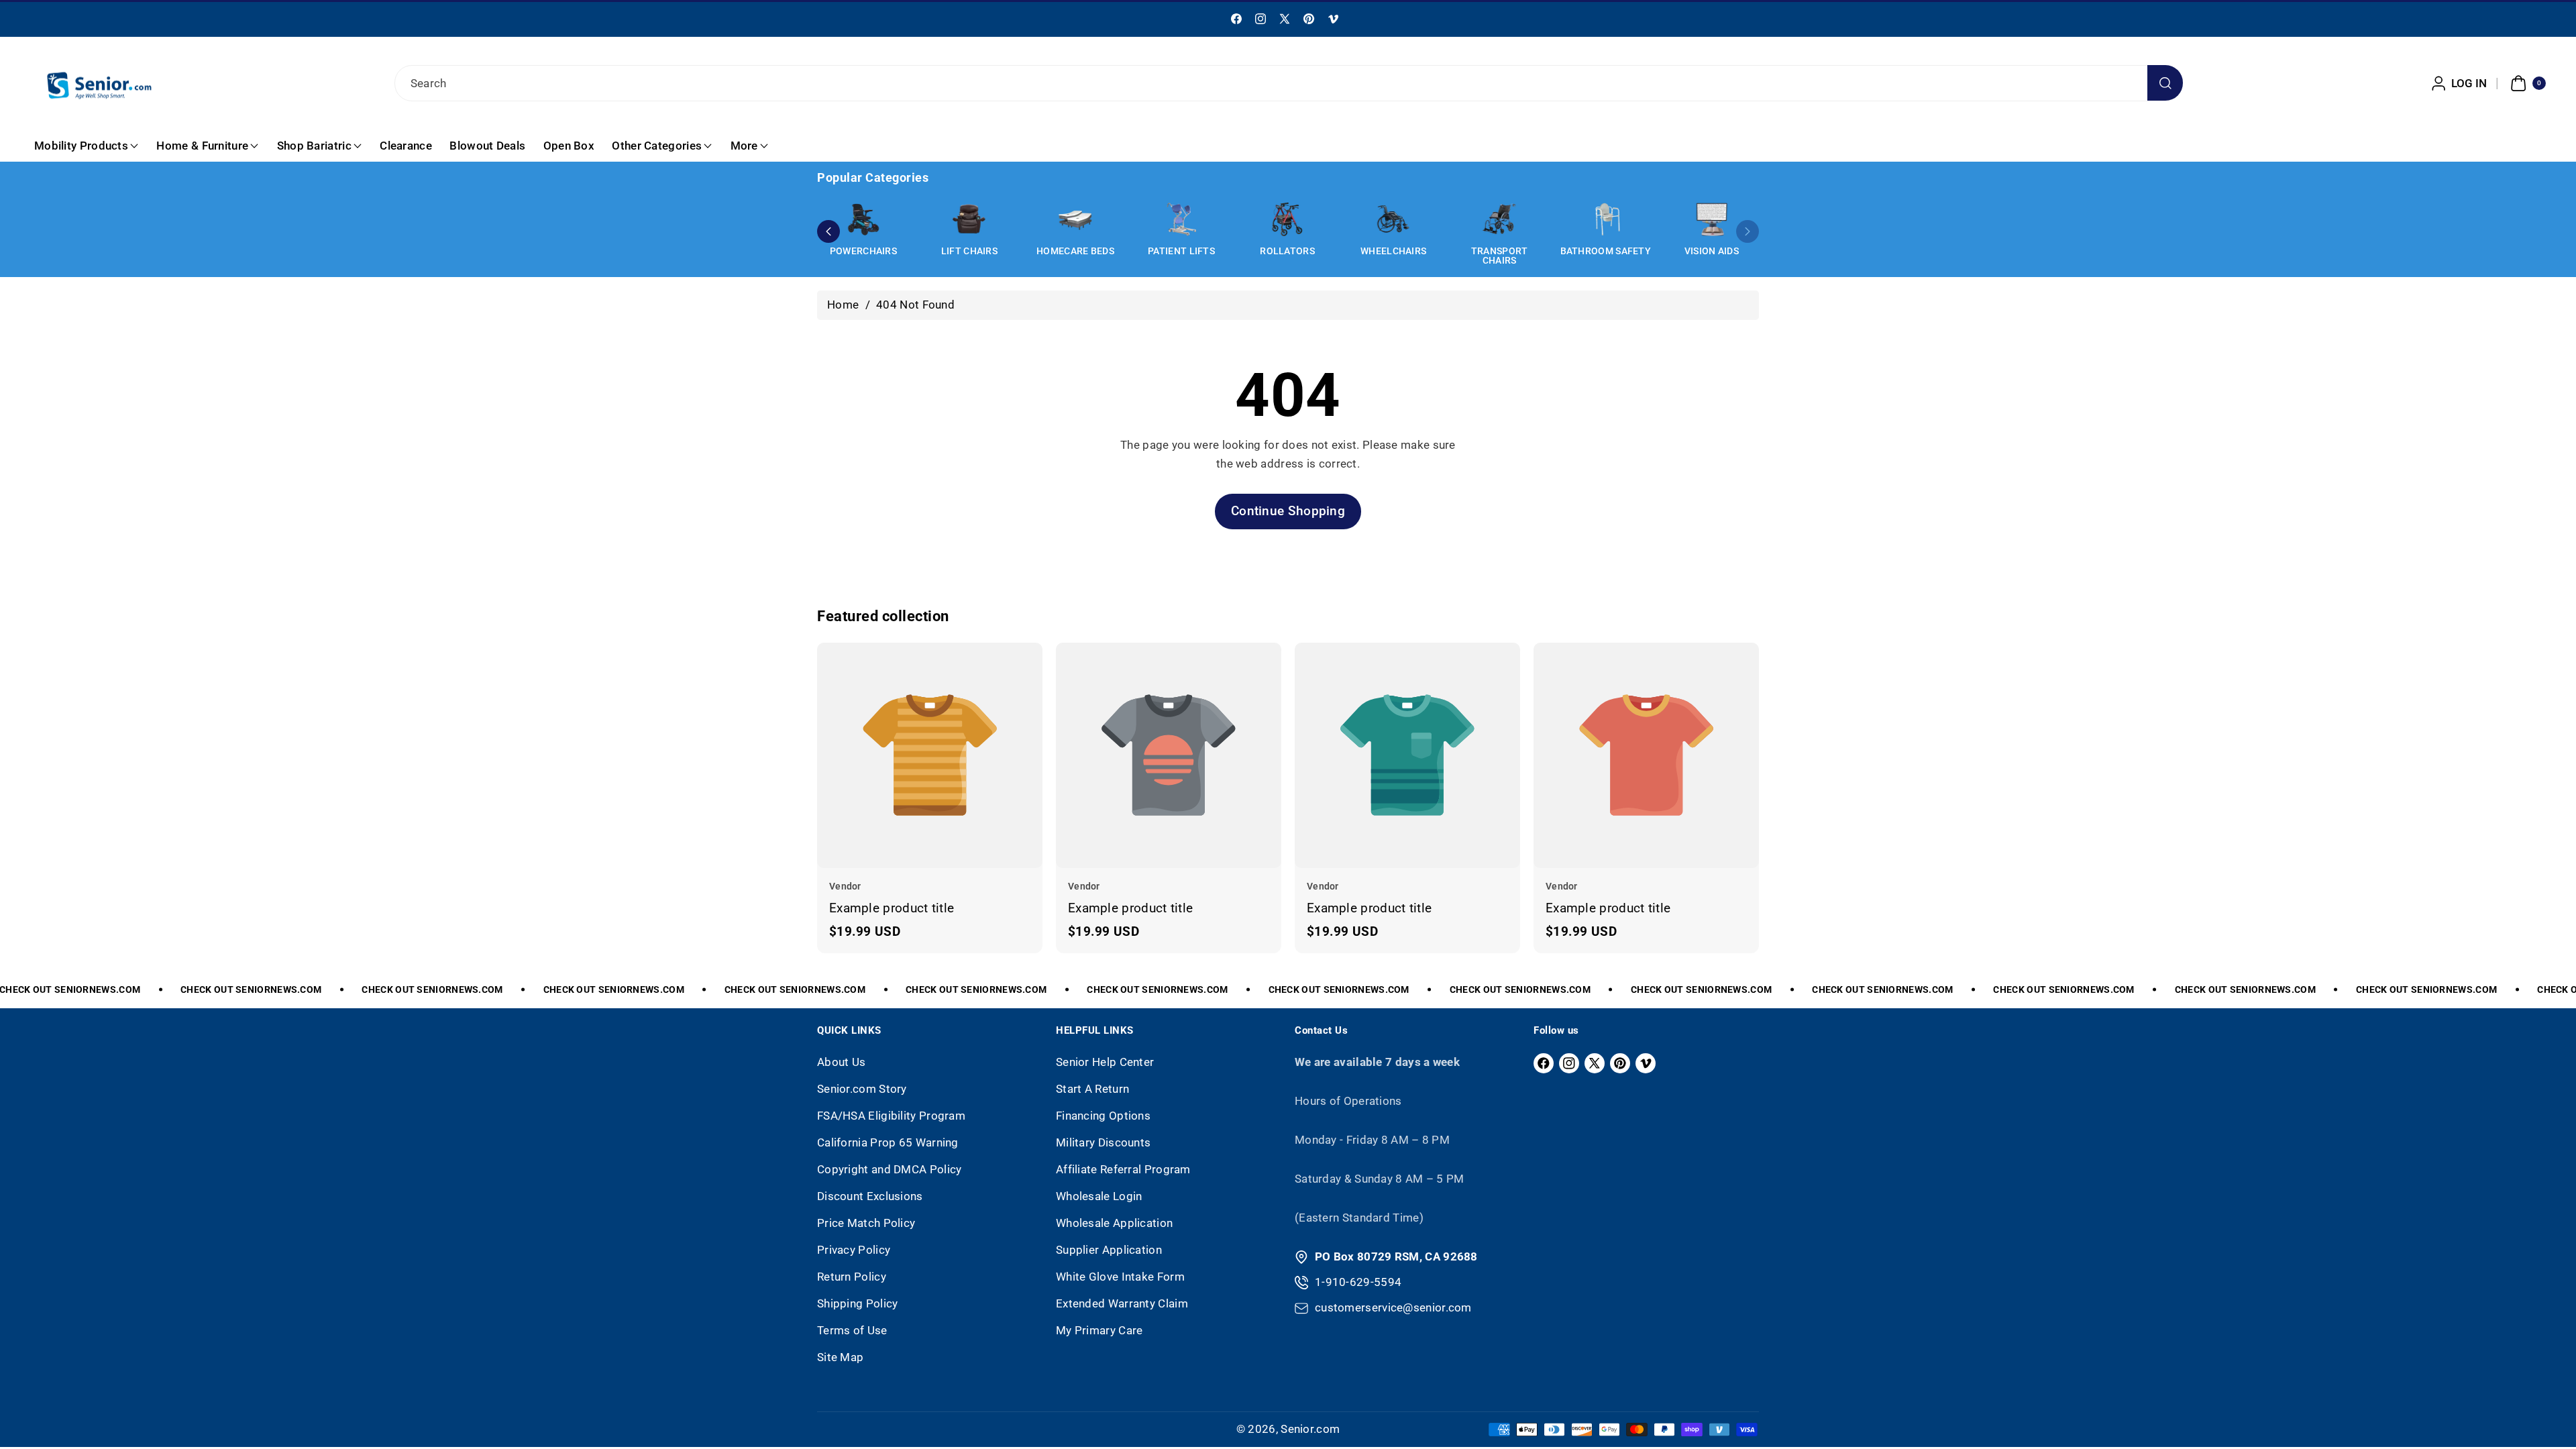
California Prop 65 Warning (888, 1142)
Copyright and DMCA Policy (890, 1169)
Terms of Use (852, 1330)
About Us (841, 1062)
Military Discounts (1103, 1142)
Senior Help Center (1105, 1062)
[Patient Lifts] (1181, 219)
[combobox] (1288, 83)
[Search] (2165, 83)
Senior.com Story (862, 1089)
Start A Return (1092, 1089)
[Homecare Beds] (1075, 219)
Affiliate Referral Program (1123, 1169)
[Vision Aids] (1711, 219)
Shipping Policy (858, 1303)
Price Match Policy (866, 1223)
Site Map (840, 1357)
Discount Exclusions (870, 1196)
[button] (2526, 83)
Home (843, 305)
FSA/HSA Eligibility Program (891, 1116)
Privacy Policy (854, 1250)
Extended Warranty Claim (1122, 1303)
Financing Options (1103, 1116)
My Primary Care (1099, 1330)
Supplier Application (1109, 1250)
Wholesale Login (1099, 1196)
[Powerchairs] (863, 219)
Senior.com (1310, 1429)
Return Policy (852, 1277)
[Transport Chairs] (1499, 219)
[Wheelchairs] (1393, 219)
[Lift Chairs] (969, 219)
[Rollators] (1287, 219)
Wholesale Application (1114, 1223)
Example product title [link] (892, 908)
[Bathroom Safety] (1605, 219)
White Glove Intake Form (1120, 1277)
